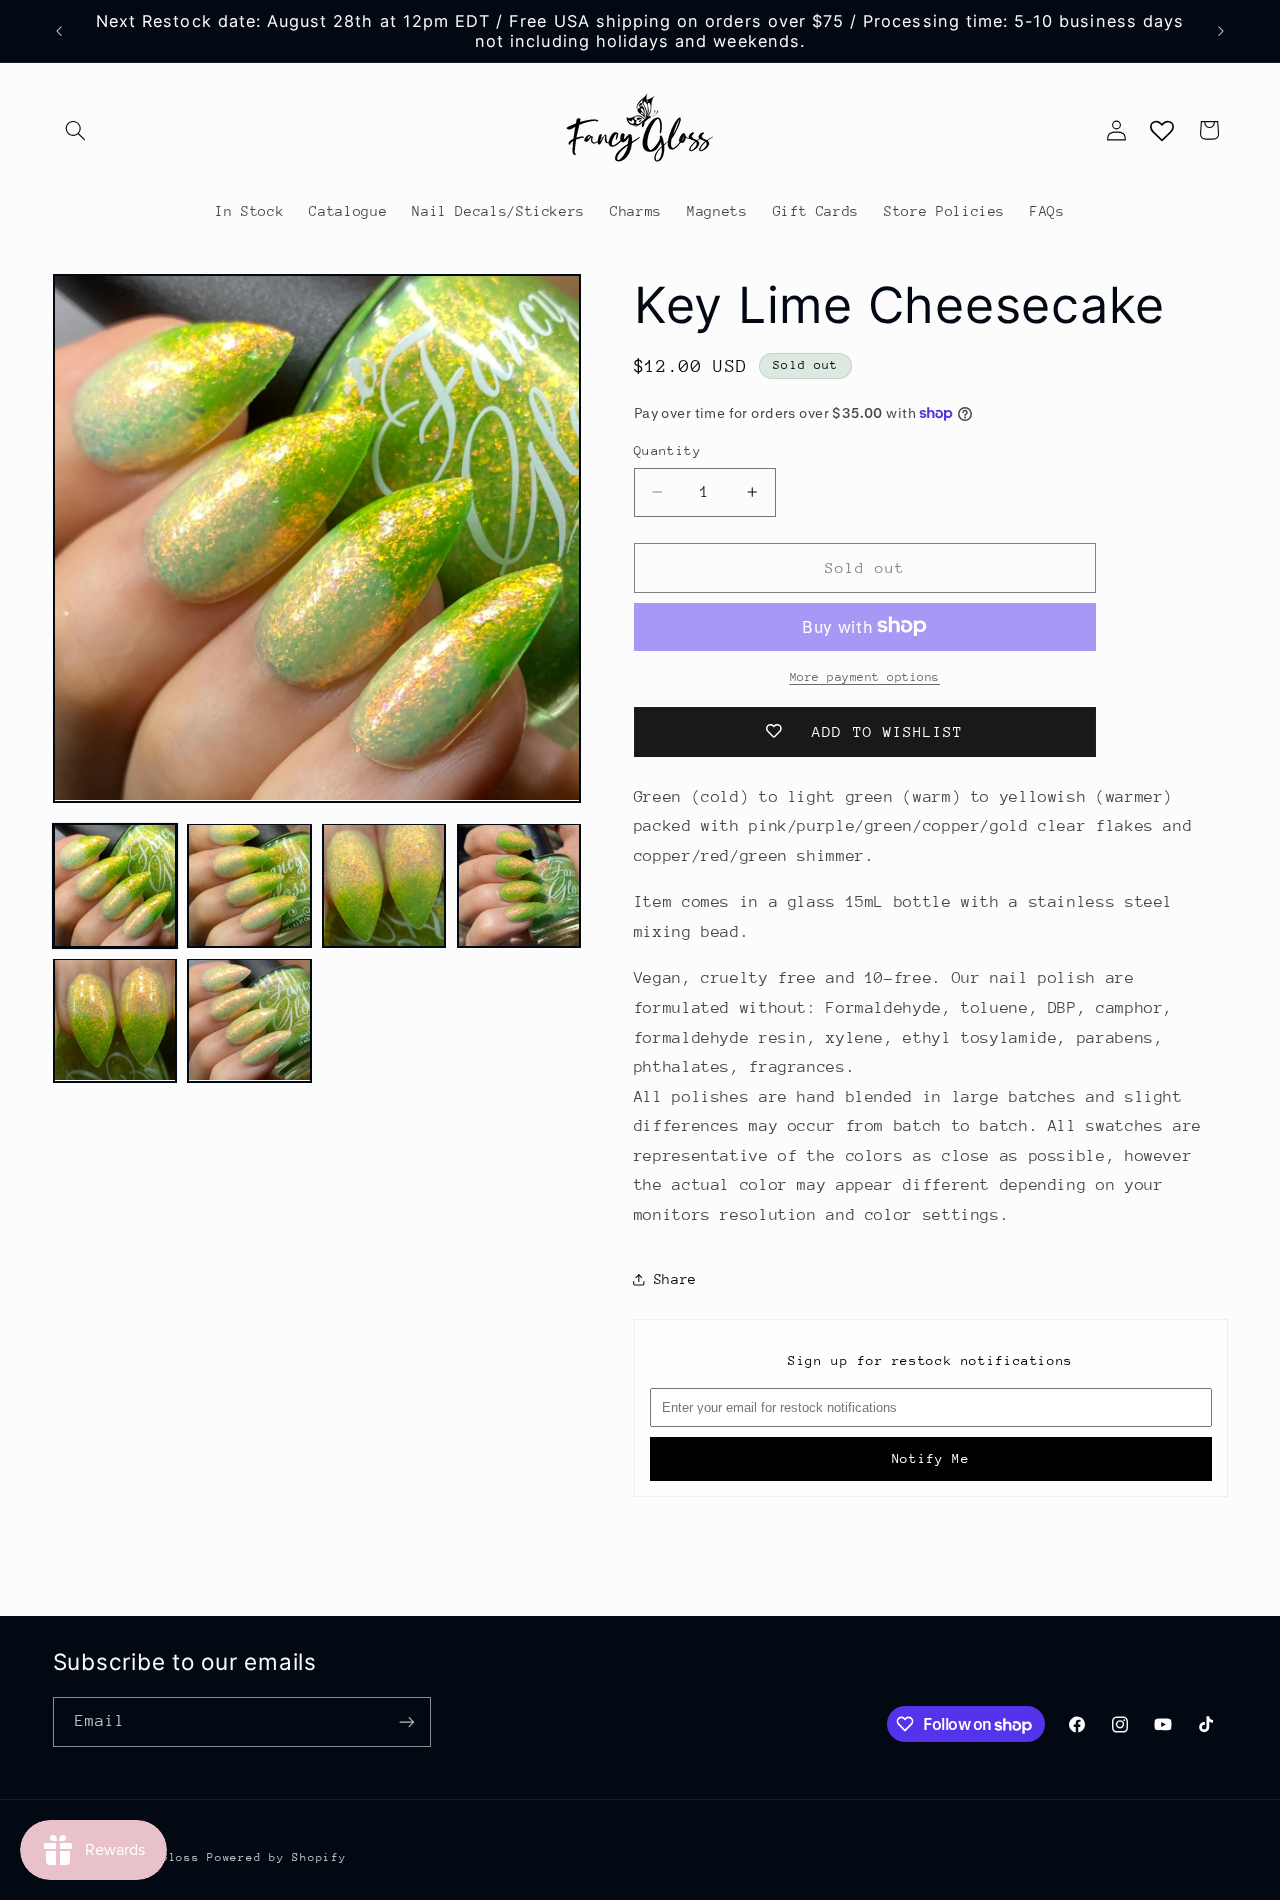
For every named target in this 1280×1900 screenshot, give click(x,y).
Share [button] (675, 1278)
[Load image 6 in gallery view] (249, 1020)
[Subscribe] (406, 1721)
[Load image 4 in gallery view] (519, 885)
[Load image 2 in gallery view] (249, 885)
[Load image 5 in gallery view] (115, 1020)
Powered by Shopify (276, 1857)
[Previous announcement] (59, 31)
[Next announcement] (1221, 31)
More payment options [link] (865, 676)
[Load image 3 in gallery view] (384, 885)
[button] (76, 130)
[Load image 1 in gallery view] (115, 885)
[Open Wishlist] (1162, 130)
